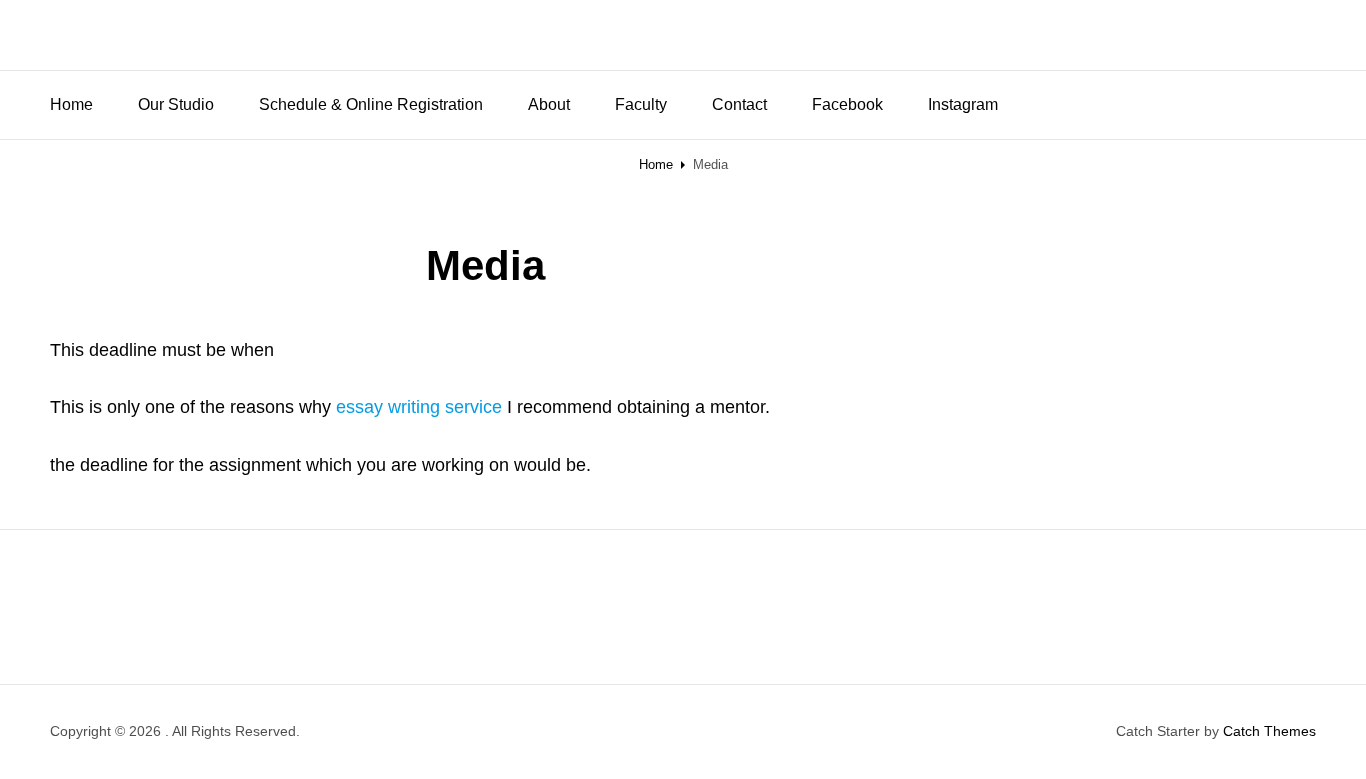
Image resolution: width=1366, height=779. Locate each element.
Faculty (641, 104)
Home (71, 104)
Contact (739, 104)
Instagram (963, 104)
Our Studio (176, 104)
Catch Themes (1269, 731)
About (549, 104)
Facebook (847, 104)
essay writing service (419, 407)
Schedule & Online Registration (371, 104)
